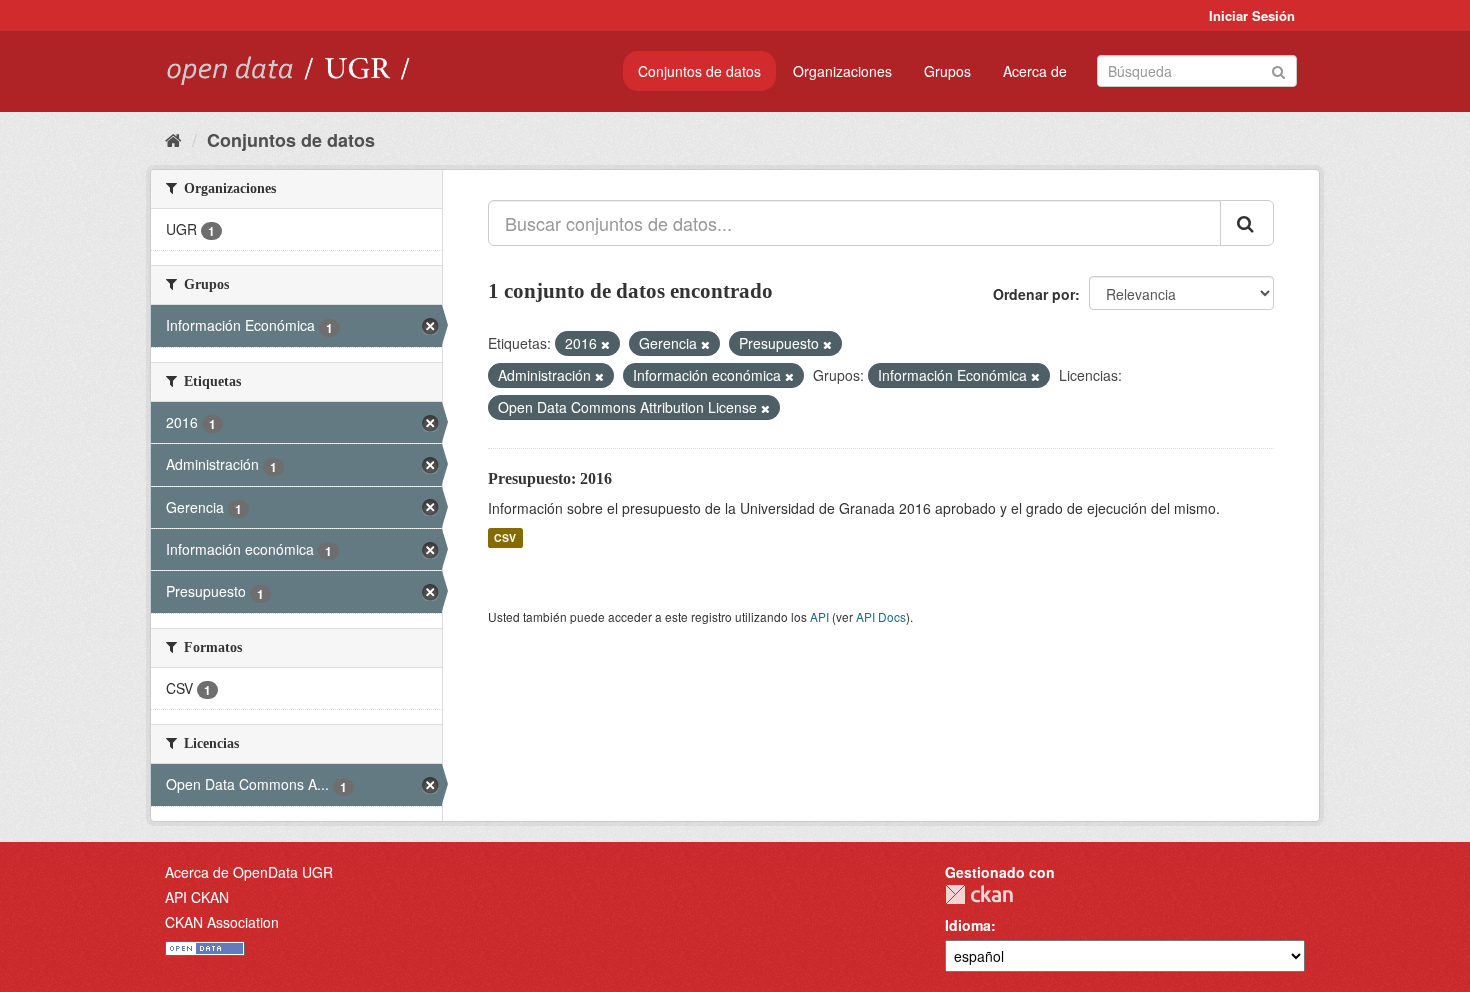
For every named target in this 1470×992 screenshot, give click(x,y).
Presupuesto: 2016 (550, 478)
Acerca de (1035, 71)
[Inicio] (173, 139)
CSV (505, 537)
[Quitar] (605, 344)
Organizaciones (842, 71)
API (819, 616)
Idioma (968, 925)
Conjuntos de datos (699, 71)
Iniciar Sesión (1252, 15)
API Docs (881, 616)
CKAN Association (222, 922)
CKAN (979, 894)
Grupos (947, 71)
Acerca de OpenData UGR (249, 872)
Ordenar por (1034, 294)
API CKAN (197, 897)
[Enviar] (1278, 69)
